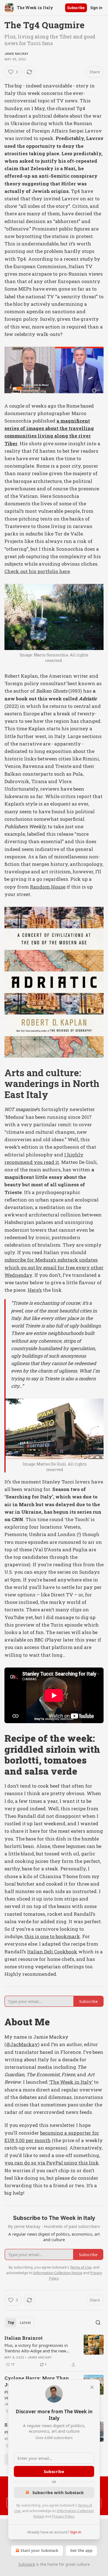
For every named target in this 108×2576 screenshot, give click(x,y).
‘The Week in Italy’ (71, 2082)
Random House (48, 887)
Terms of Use (81, 2267)
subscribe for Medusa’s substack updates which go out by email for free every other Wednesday (54, 1267)
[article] (54, 2351)
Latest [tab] (25, 2323)
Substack (27, 2564)
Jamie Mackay (16, 54)
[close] (92, 2387)
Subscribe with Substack (58, 2492)
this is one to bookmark (52, 1936)
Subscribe (76, 8)
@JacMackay (22, 2044)
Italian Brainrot (24, 2338)
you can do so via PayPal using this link (52, 2163)
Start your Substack (39, 2550)
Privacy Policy (63, 2516)
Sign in (96, 8)
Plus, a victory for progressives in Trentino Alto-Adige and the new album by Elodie (36, 2348)
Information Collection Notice (58, 2273)
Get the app (81, 2550)
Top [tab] (11, 2323)
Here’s (35, 1290)
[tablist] (19, 2323)
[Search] (98, 2323)
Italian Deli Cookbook (52, 1952)
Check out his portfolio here (37, 571)
